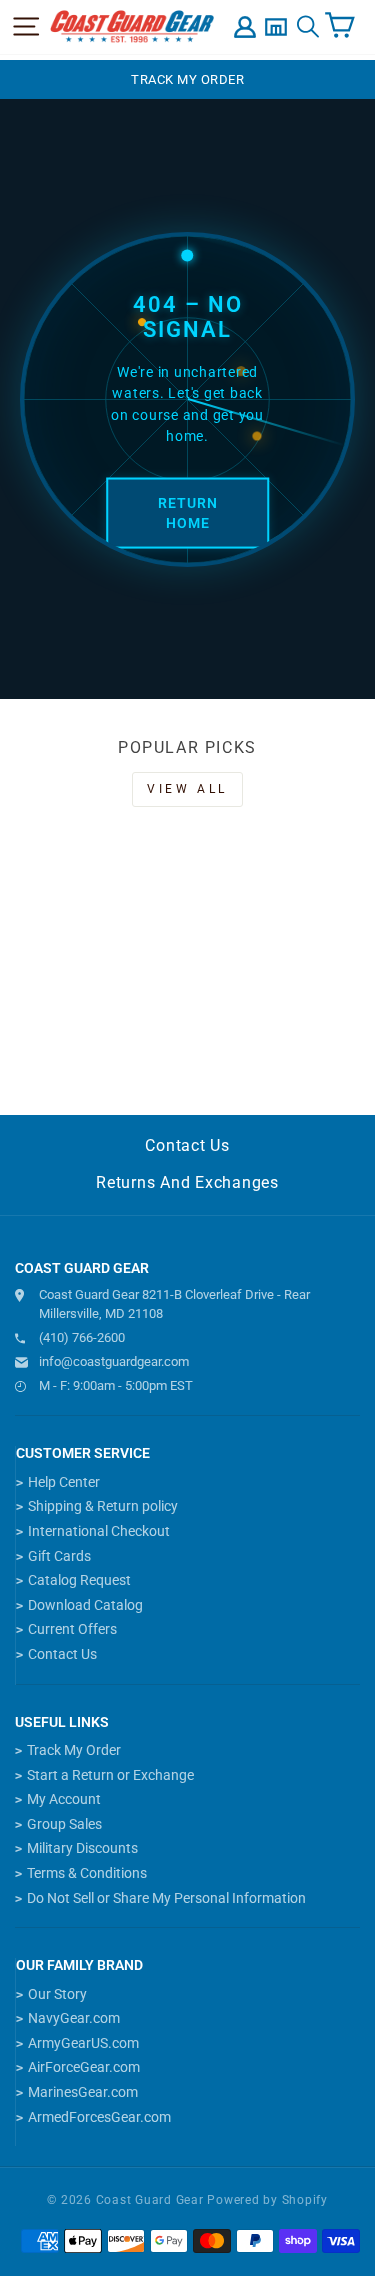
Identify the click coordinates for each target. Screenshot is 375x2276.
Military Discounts (82, 1848)
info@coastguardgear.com (114, 1361)
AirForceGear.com (84, 2067)
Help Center (64, 1482)
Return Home (188, 513)
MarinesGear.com (83, 2092)
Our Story (57, 1994)
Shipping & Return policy (103, 1506)
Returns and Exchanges (187, 1182)
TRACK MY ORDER (187, 79)
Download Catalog (85, 1605)
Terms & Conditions (87, 1873)
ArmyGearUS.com (83, 2043)
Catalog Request (79, 1580)
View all (187, 789)
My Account (64, 1799)
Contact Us (187, 1145)
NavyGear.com (74, 2018)
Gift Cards (59, 1556)
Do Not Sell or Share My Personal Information (166, 1898)
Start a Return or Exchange (110, 1775)
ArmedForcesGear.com (99, 2117)
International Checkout (99, 1531)
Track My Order (74, 1750)
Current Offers (72, 1629)
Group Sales (64, 1824)
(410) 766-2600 (82, 1337)
